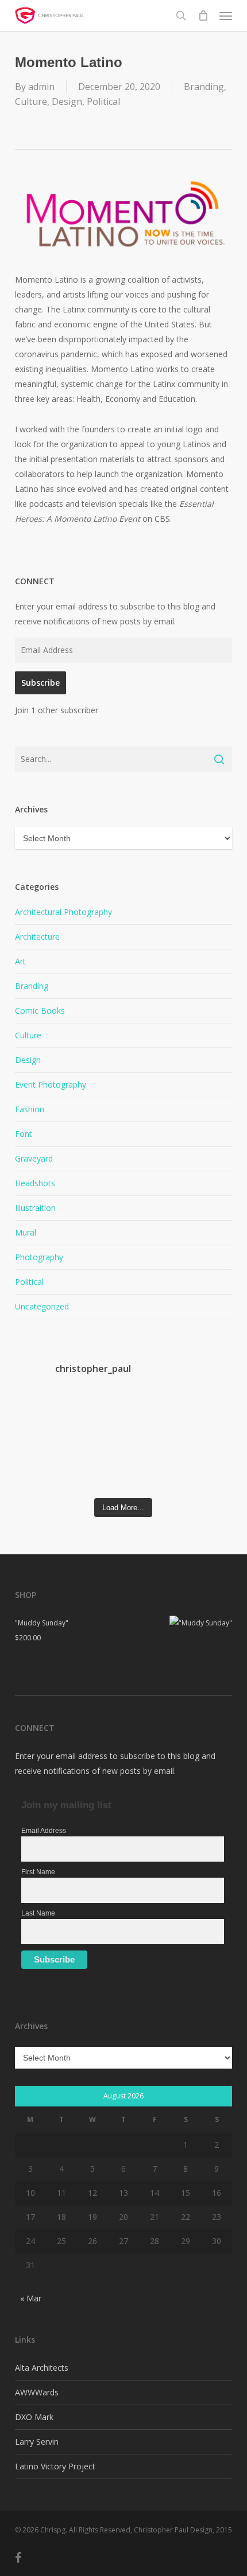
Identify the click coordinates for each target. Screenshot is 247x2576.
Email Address (44, 1831)
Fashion (30, 1109)
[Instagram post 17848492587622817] (151, 1412)
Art (20, 961)
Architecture (37, 937)
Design (67, 101)
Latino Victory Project (55, 2466)
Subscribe (40, 683)
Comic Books (40, 1011)
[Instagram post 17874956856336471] (151, 1443)
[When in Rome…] (96, 1412)
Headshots (35, 1183)
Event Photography (51, 1084)
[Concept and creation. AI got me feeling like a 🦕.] (151, 1473)
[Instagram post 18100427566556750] (205, 1412)
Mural (26, 1232)
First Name (38, 1872)
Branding (204, 87)
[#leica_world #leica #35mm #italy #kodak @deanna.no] (42, 1412)
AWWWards (37, 2392)
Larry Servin (37, 2442)
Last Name (38, 1913)
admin (41, 87)
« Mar (31, 2298)
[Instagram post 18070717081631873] (42, 1473)
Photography (39, 1257)
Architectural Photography (63, 912)
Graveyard (34, 1158)
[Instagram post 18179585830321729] (42, 1443)
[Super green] (96, 1473)
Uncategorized (42, 1306)
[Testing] (205, 1473)
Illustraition (35, 1208)
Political (103, 101)
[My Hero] (205, 1443)
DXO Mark (34, 2417)
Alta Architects (42, 2368)
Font (24, 1134)
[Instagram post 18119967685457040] (96, 1443)
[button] (226, 15)
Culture (31, 101)
